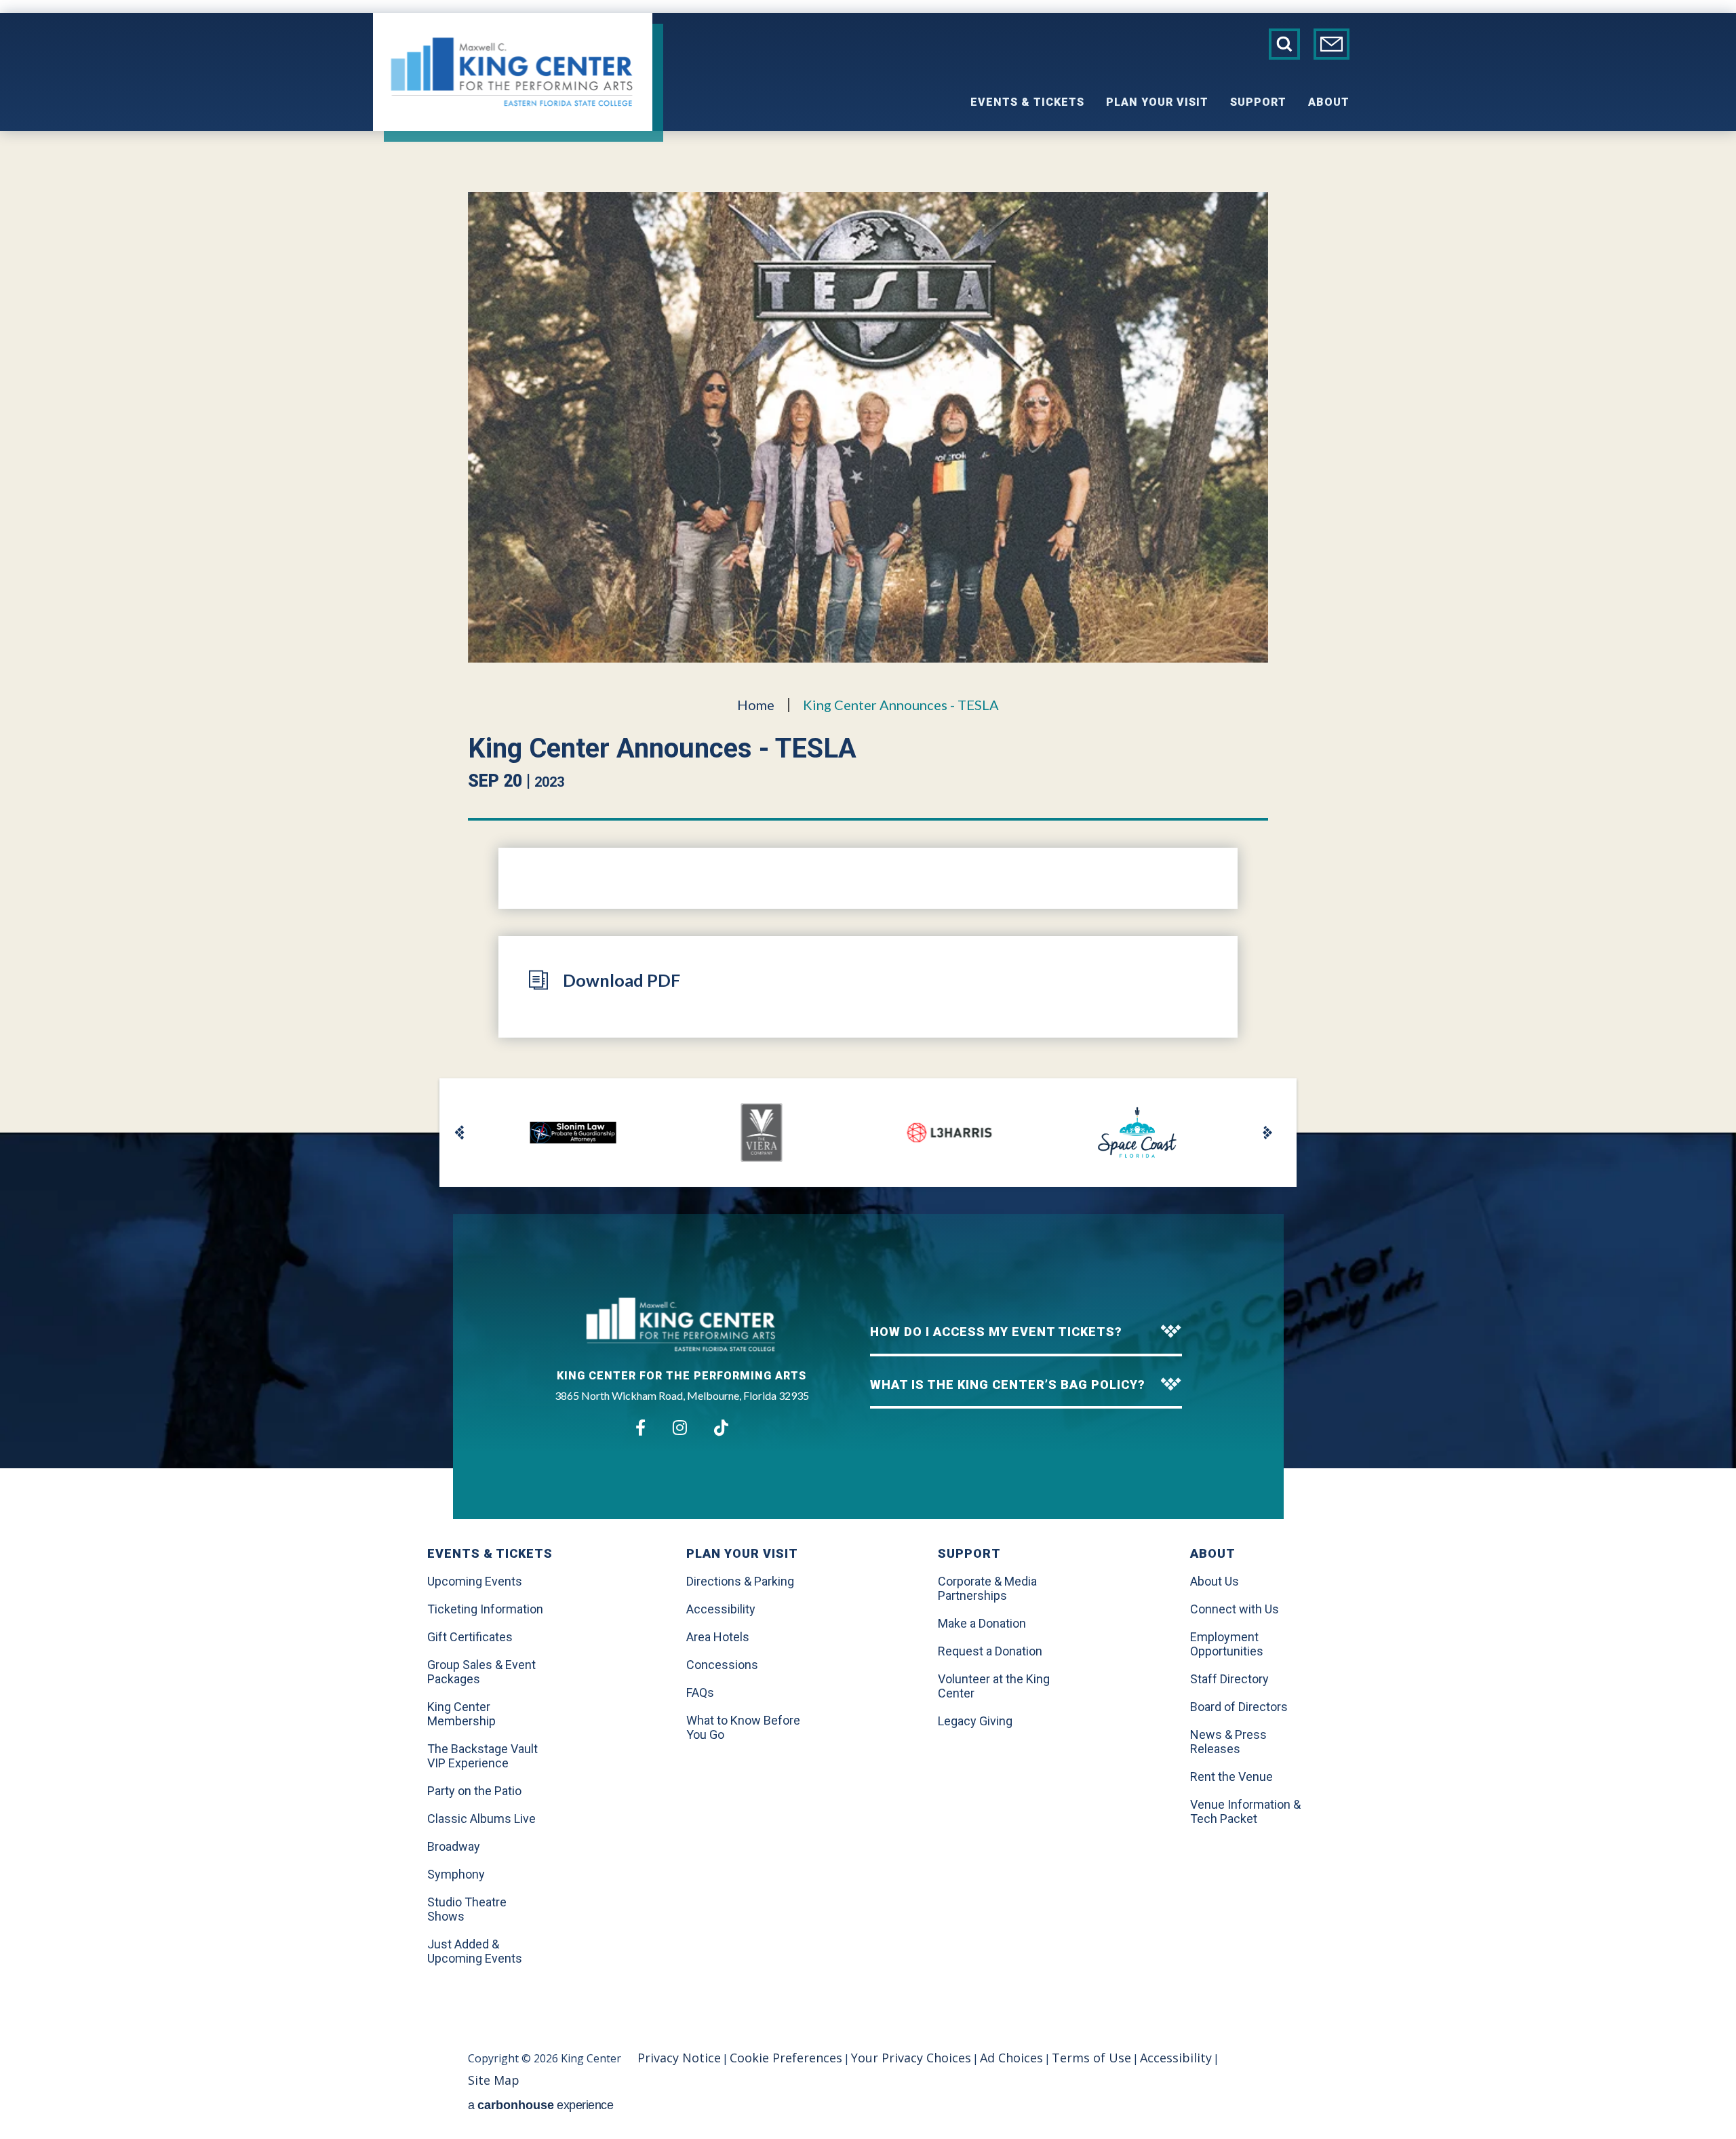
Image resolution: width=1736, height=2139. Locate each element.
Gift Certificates (470, 1637)
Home (756, 705)
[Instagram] (680, 1428)
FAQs (700, 1692)
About (1329, 102)
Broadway (454, 1846)
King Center (513, 72)
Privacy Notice (679, 2058)
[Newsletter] (1331, 44)
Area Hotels (718, 1637)
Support (1258, 102)
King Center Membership (461, 1714)
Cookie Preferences (786, 2058)
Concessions (722, 1665)
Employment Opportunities (1227, 1644)
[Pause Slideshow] (1255, 1095)
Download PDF (622, 980)
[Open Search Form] (1284, 44)
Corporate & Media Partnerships (987, 1588)
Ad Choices (1011, 2058)
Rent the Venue (1231, 1777)
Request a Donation (990, 1651)
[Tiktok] (721, 1428)
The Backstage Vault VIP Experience (482, 1756)
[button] (460, 1133)
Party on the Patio (474, 1791)
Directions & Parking (740, 1581)
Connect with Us (1235, 1609)
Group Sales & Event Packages (481, 1672)
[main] (868, 632)
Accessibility (721, 1609)
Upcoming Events (475, 1581)
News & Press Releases (1228, 1742)
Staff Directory (1229, 1679)
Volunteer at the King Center (994, 1686)
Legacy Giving (975, 1721)
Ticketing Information (485, 1609)
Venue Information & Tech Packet (1245, 1811)
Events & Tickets (1027, 102)
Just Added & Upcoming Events (475, 1951)
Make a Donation (982, 1623)
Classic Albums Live (481, 1819)
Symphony (456, 1874)
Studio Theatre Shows (467, 1909)
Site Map (494, 2080)
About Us (1215, 1581)
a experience (540, 2105)
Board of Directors (1239, 1707)
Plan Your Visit (1157, 102)
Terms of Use (1091, 2058)
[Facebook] (640, 1428)
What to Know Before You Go (743, 1727)
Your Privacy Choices (911, 2058)
